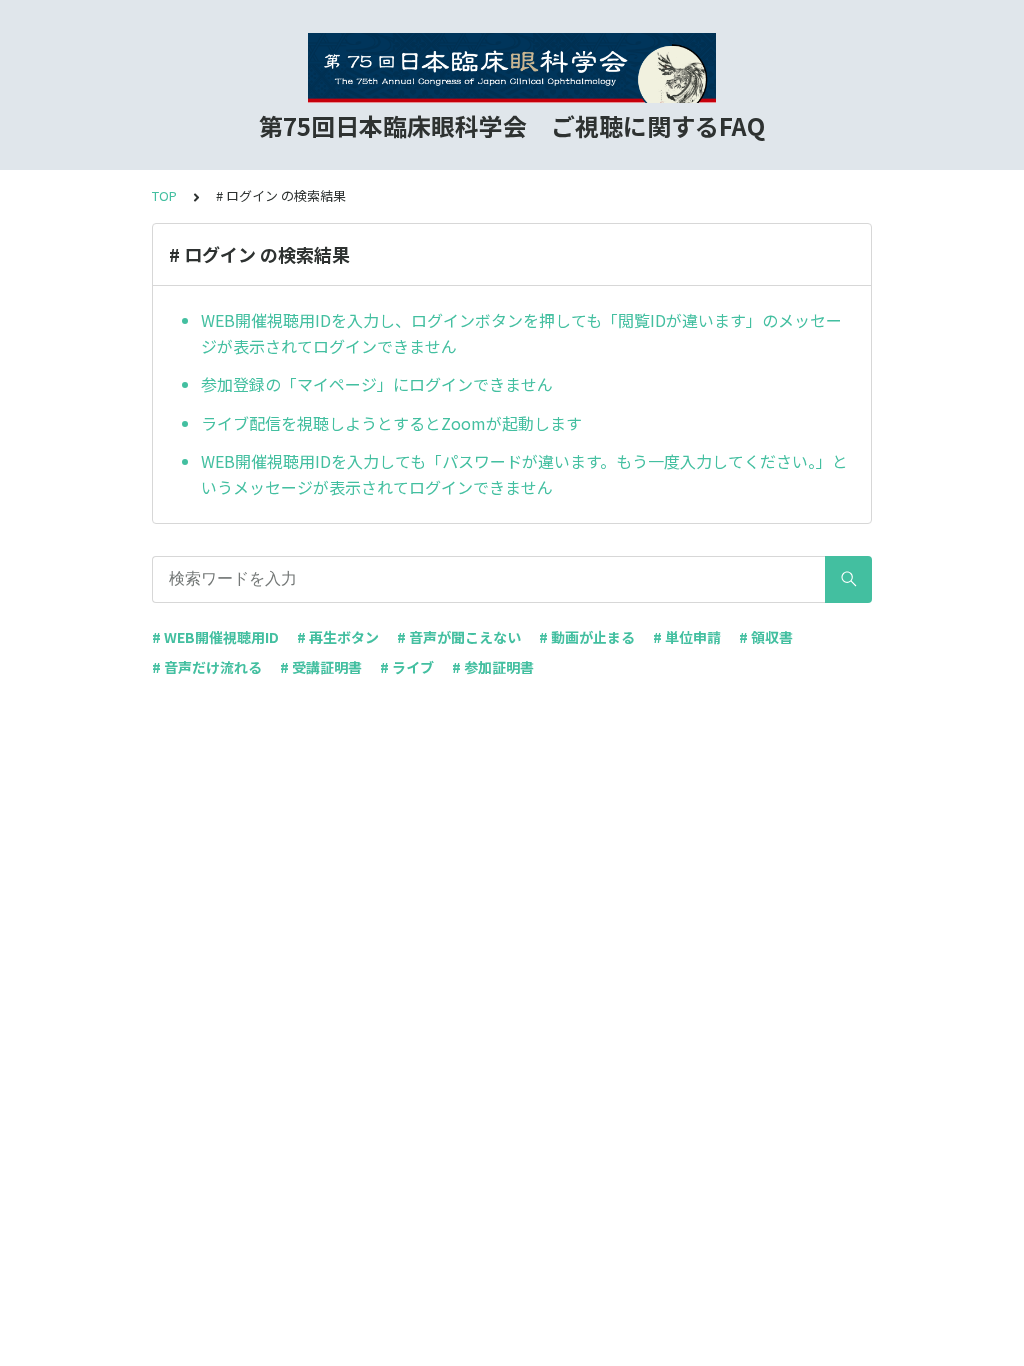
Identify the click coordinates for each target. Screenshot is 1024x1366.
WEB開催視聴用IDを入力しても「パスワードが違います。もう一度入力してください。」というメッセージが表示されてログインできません (524, 474)
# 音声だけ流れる (207, 667)
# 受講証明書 (321, 667)
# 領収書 (766, 637)
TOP (164, 195)
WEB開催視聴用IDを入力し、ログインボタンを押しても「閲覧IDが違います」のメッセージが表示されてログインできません (521, 333)
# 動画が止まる (587, 637)
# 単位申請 (687, 637)
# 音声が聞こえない (459, 637)
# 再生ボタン (338, 637)
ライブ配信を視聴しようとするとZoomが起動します (391, 423)
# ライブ (407, 667)
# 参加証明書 (493, 667)
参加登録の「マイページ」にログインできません (377, 384)
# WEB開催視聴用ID (215, 637)
